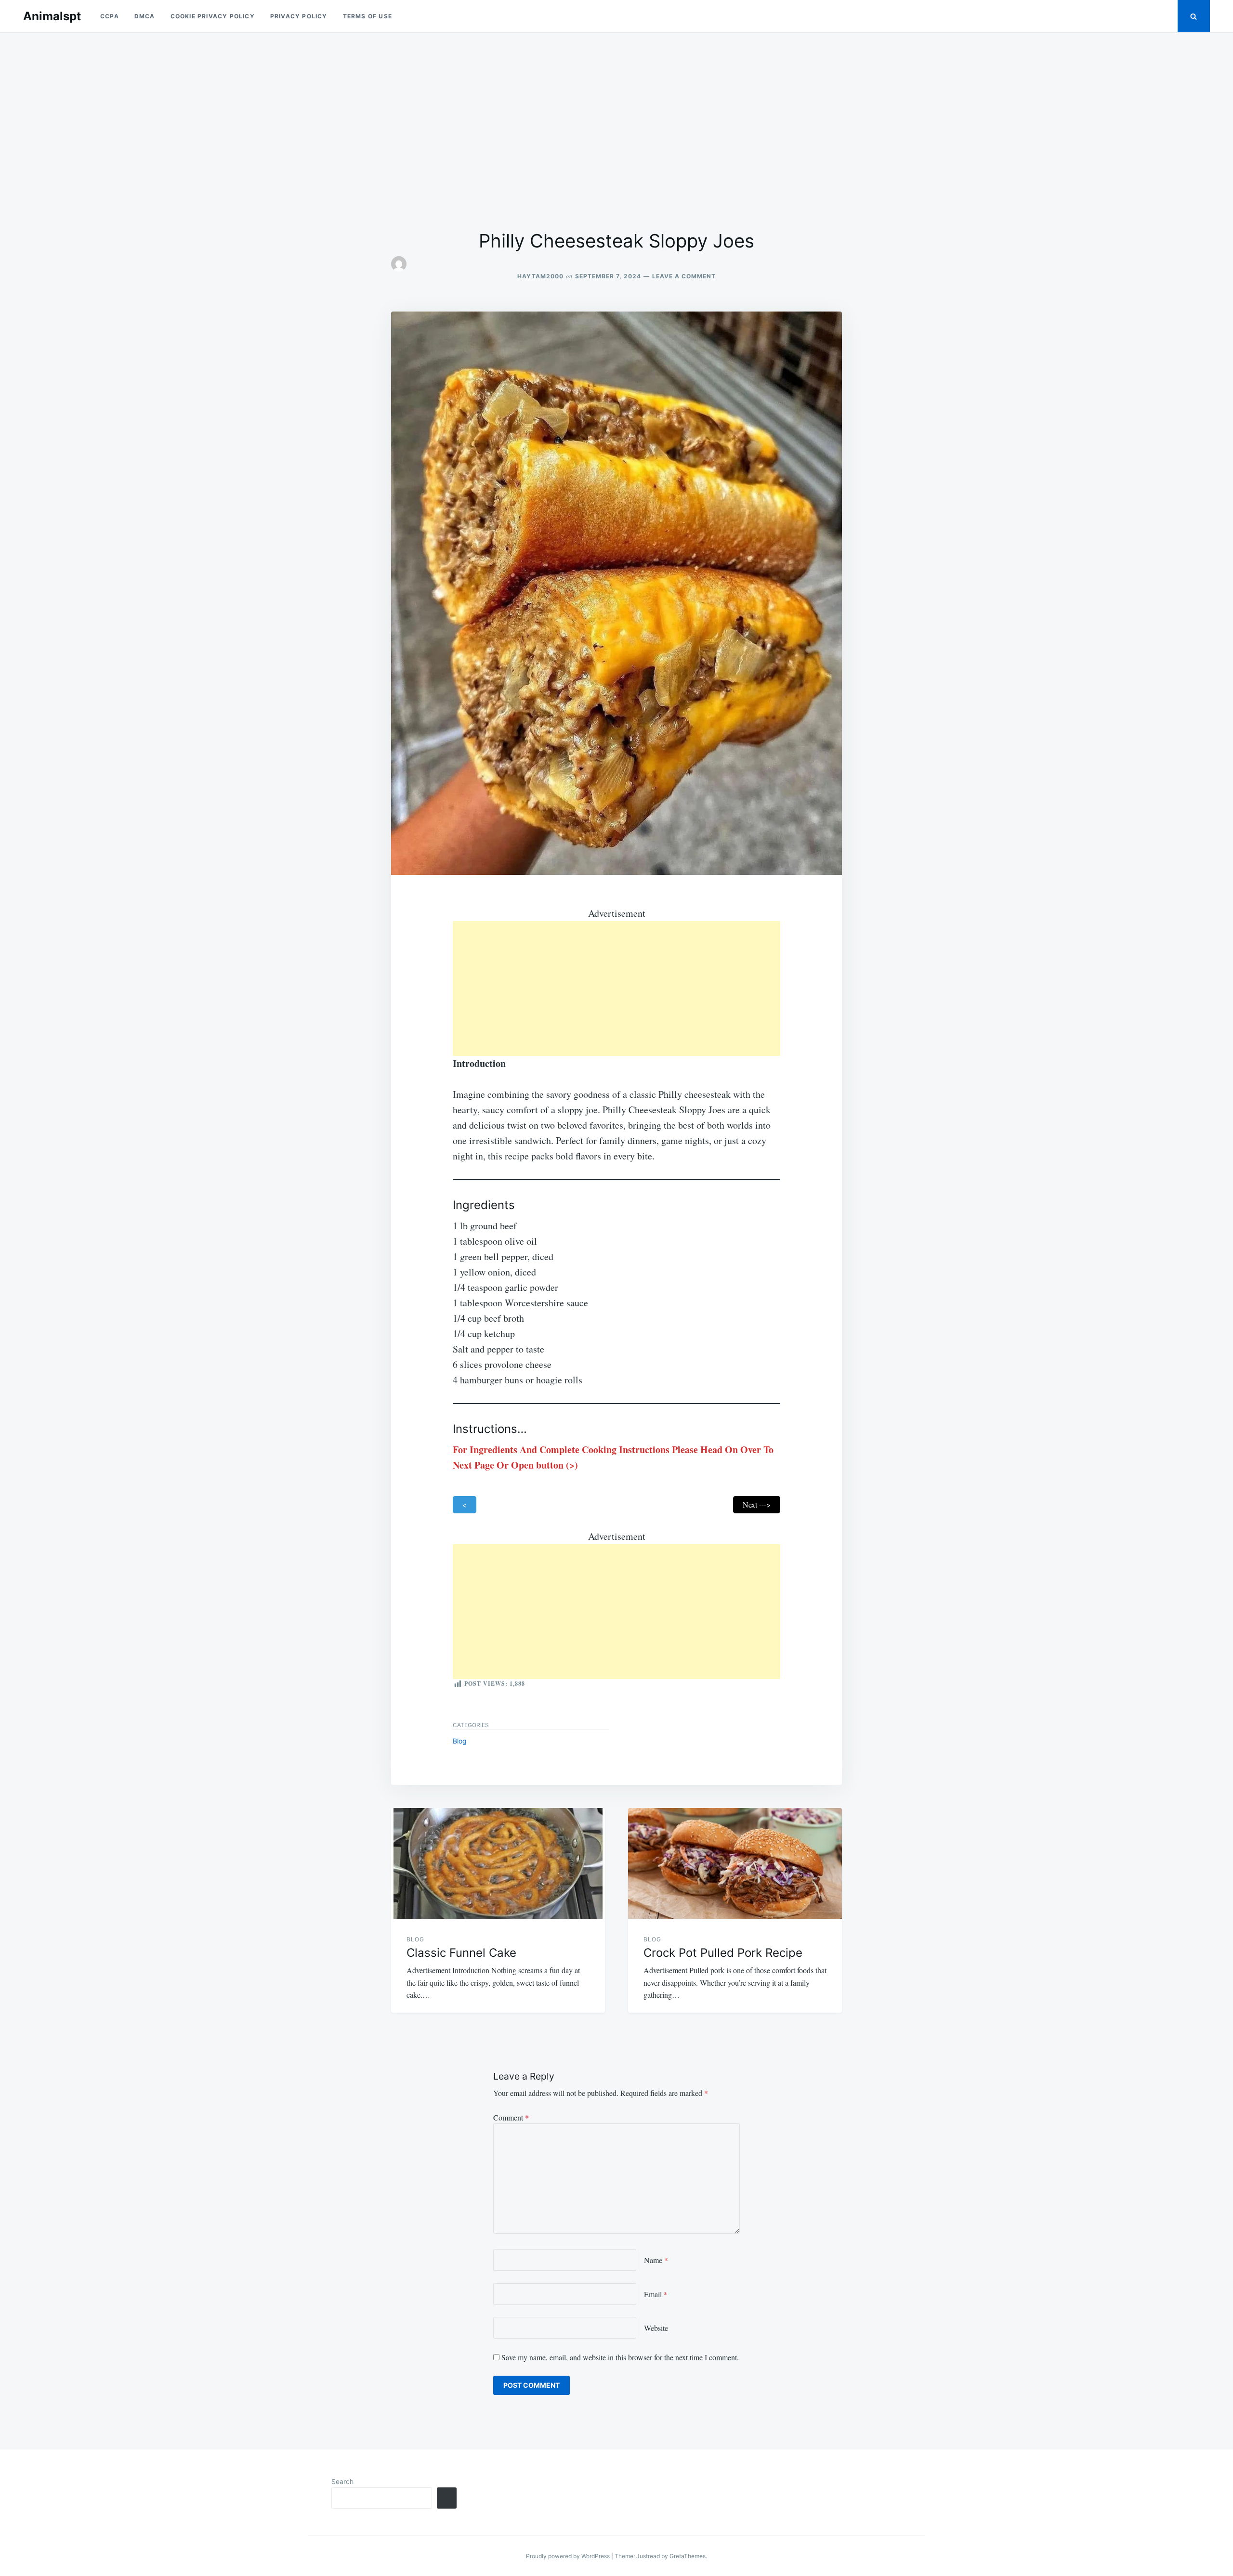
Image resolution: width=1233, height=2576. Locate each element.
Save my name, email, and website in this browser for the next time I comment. (620, 2357)
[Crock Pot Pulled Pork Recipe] (735, 1863)
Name (656, 2260)
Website (656, 2328)
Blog (460, 1741)
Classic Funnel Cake (461, 1953)
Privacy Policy (299, 16)
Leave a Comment (684, 276)
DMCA (145, 16)
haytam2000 (540, 276)
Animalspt (52, 16)
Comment (511, 2117)
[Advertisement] (616, 131)
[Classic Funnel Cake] (498, 1863)
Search (342, 2481)
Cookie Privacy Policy (213, 16)
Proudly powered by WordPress (569, 2556)
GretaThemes (688, 2556)
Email (656, 2294)
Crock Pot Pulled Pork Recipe (723, 1953)
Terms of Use (367, 16)
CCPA (110, 16)
